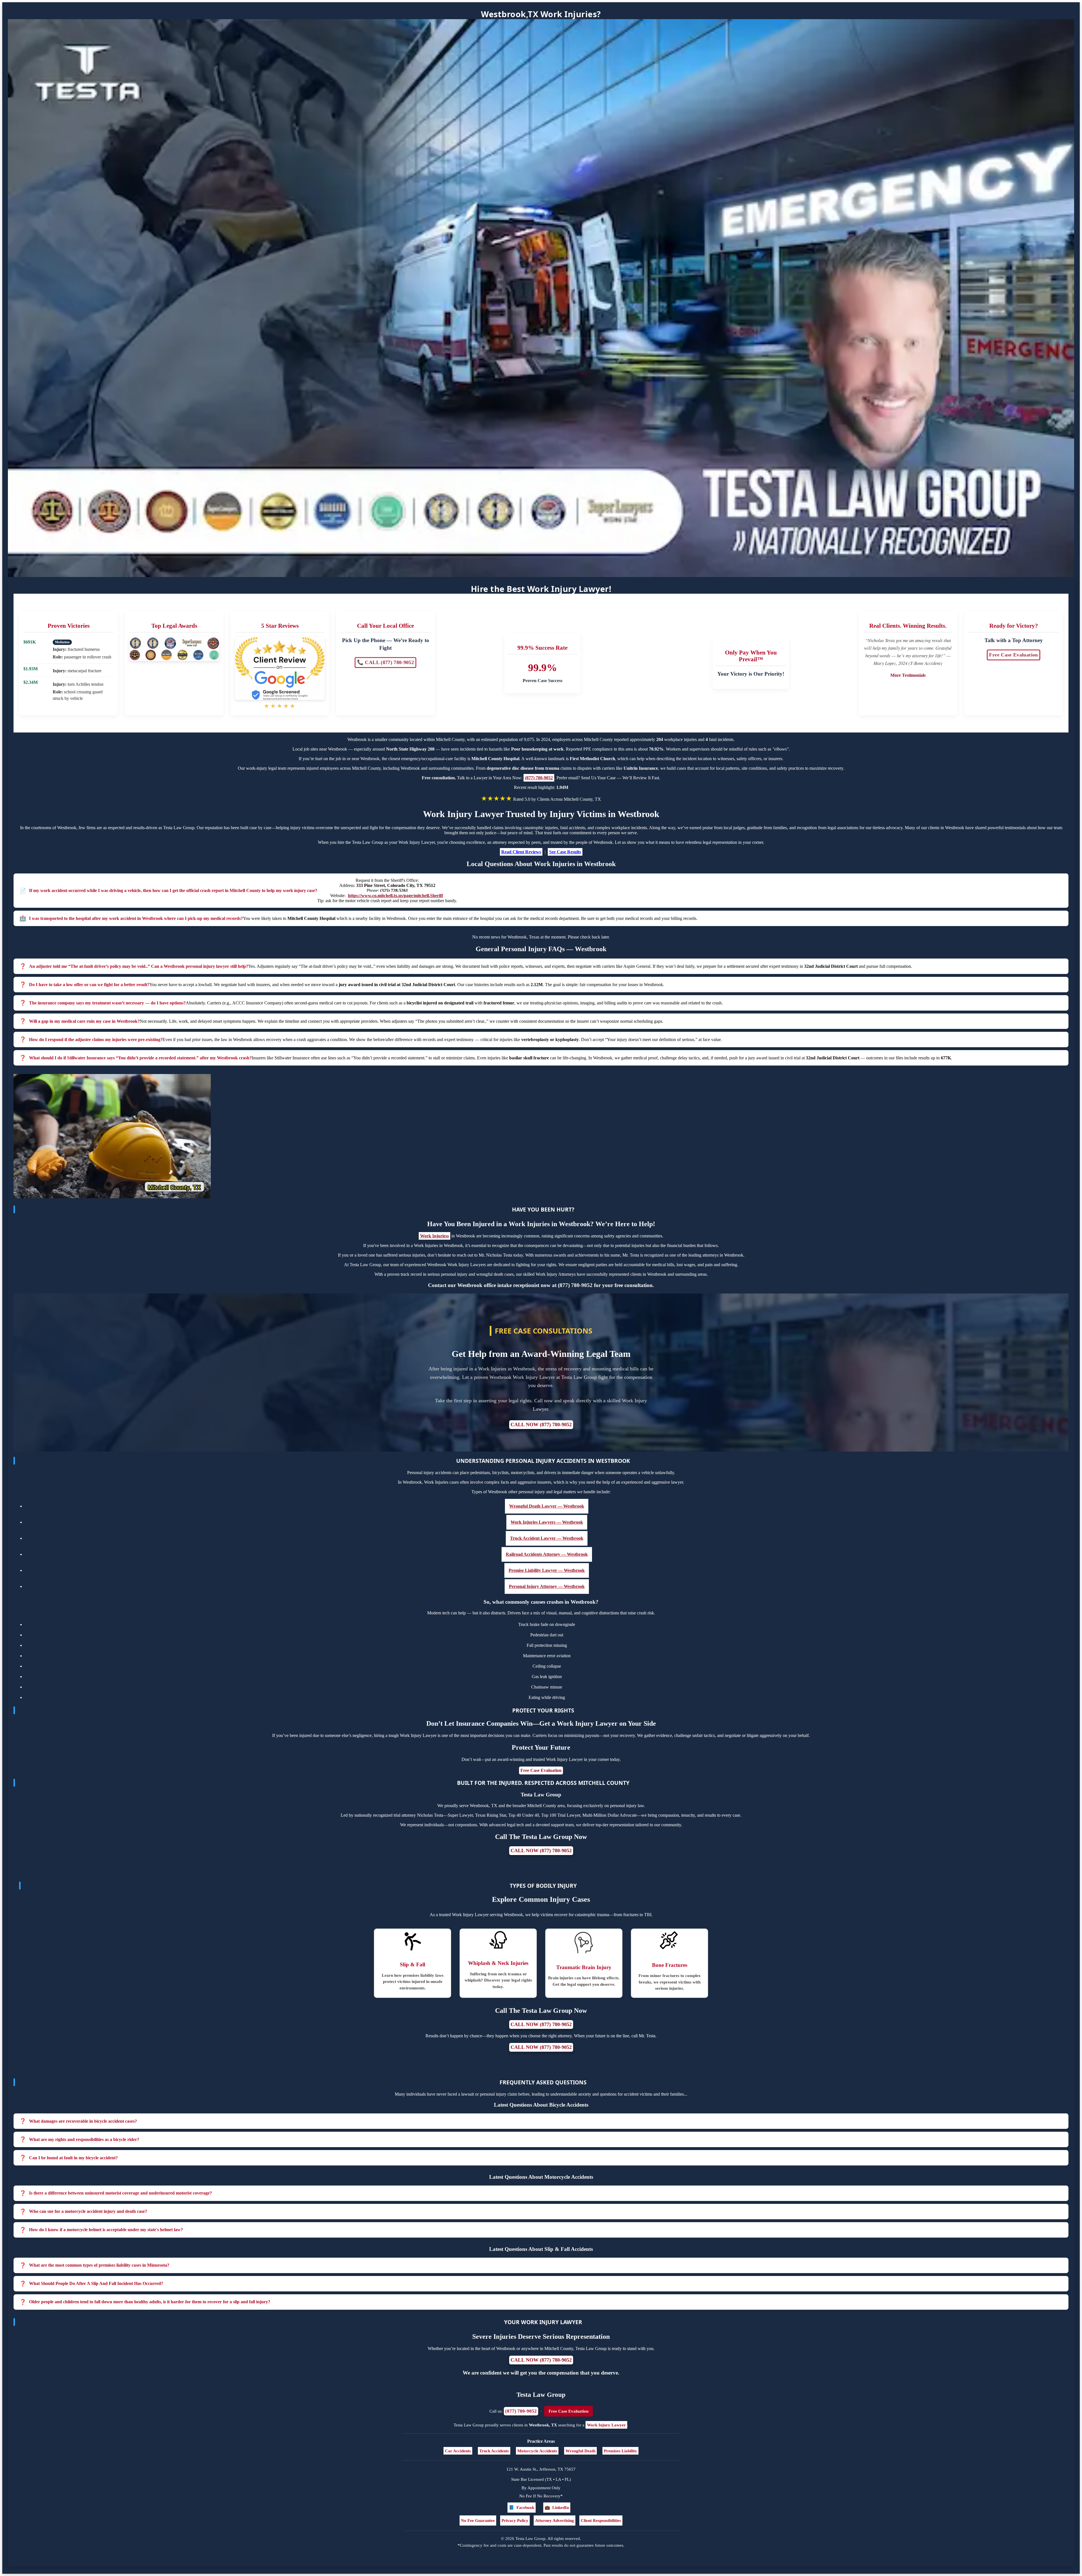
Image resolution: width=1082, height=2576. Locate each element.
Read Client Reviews (521, 852)
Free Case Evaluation (1013, 655)
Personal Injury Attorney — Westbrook (547, 1586)
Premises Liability (620, 2451)
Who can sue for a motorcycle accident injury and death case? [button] (88, 2211)
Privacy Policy (515, 2520)
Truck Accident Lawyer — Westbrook (547, 1538)
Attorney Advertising (555, 2520)
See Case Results (565, 852)
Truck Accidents (494, 2451)
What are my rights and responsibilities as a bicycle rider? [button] (84, 2139)
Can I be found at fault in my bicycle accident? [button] (73, 2158)
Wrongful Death (580, 2451)
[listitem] (541, 2121)
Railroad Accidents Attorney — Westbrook (547, 1554)
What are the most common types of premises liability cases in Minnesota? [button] (99, 2265)
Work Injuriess (434, 1236)
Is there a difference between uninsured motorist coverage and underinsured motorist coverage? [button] (120, 2193)
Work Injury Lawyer (606, 2425)
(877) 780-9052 (539, 778)
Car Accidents (458, 2451)
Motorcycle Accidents (537, 2451)
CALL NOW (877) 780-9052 (541, 1425)
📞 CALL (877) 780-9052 (385, 663)
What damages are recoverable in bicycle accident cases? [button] (83, 2121)
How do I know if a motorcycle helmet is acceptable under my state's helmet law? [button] (106, 2230)
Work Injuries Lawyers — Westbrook (547, 1522)
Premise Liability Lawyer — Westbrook (547, 1570)
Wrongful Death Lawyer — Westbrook (547, 1506)
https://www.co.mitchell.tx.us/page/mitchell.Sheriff (395, 896)
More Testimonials (908, 675)
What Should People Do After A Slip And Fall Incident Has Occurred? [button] (96, 2283)
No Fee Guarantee (478, 2520)
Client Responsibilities (601, 2520)
